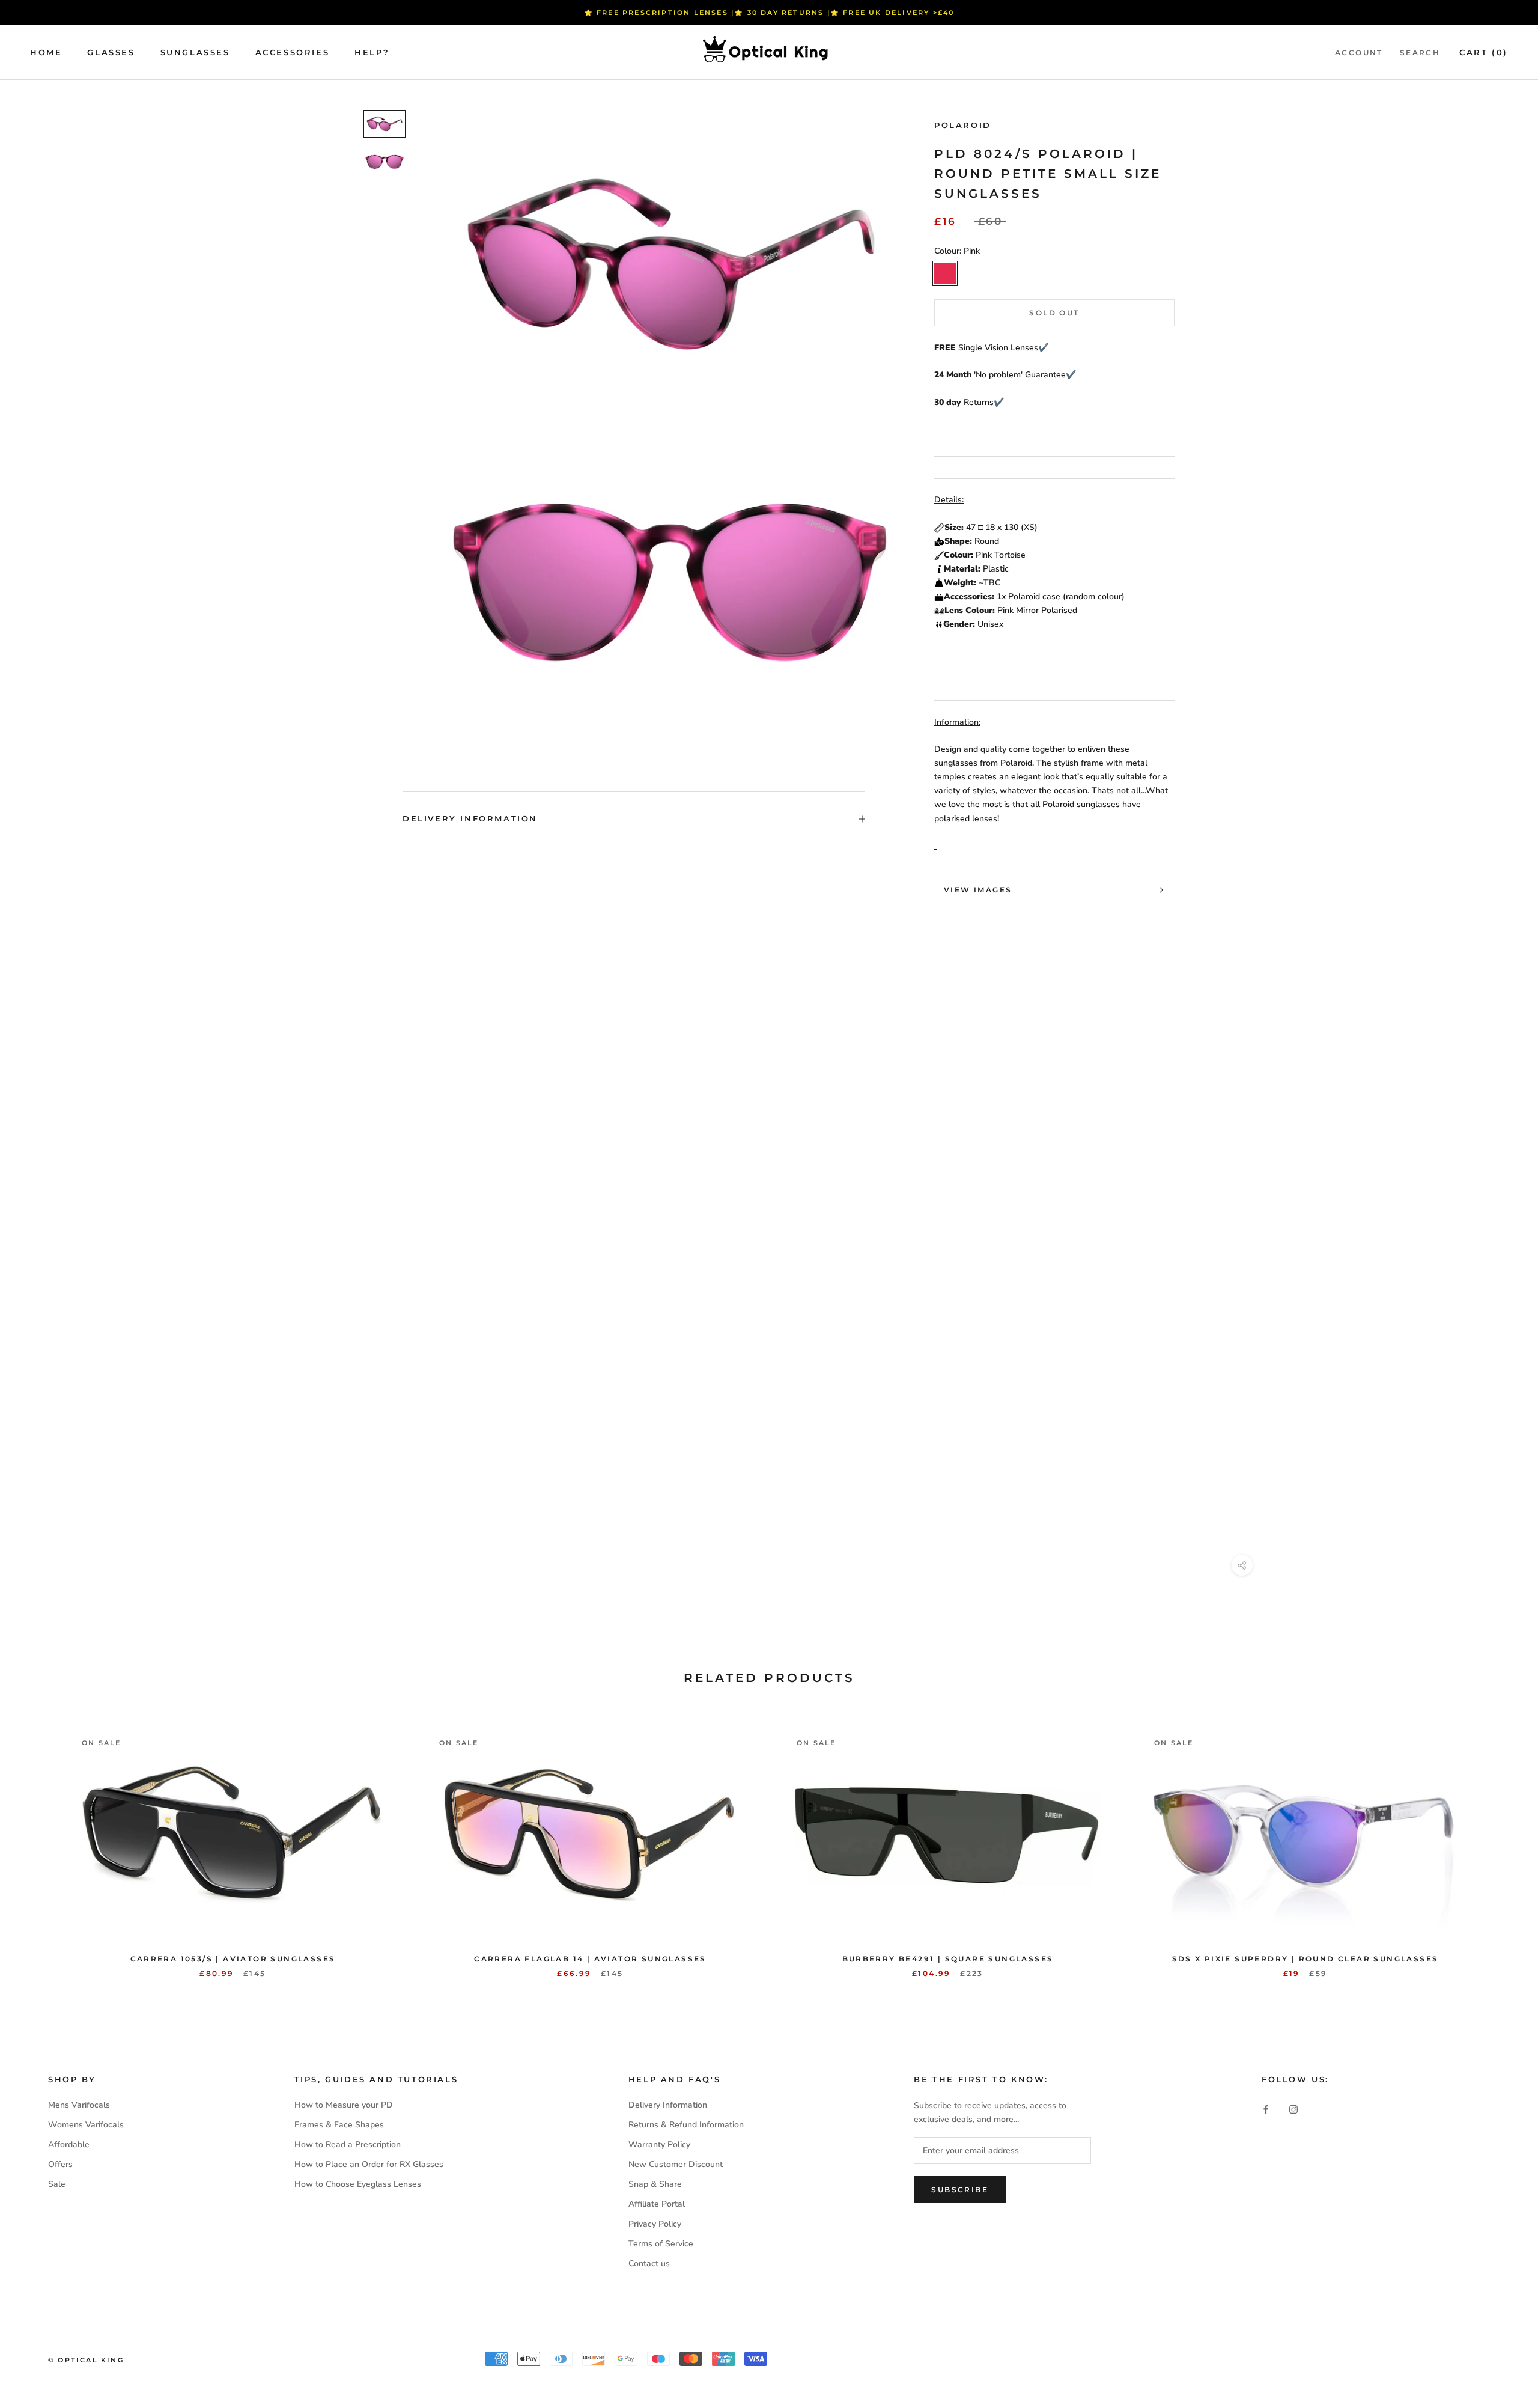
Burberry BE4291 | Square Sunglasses (948, 1959)
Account (1359, 53)
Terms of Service (661, 2244)
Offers (60, 2164)
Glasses (111, 52)
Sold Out (1054, 313)
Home (46, 52)
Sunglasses (195, 52)
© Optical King (86, 2360)
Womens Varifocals (86, 2125)
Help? (372, 52)
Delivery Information (470, 818)
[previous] (38, 1842)
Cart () (1484, 52)
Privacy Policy (655, 2224)
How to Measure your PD (344, 2105)
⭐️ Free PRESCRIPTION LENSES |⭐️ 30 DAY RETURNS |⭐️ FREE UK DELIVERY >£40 (769, 13)
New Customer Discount (676, 2164)
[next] (1500, 1842)
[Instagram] (1293, 2109)
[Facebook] (1266, 2109)
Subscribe (960, 2190)
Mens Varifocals (79, 2105)
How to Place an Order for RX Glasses (369, 2164)
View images (978, 890)
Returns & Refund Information (686, 2125)
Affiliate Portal (657, 2204)
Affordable (69, 2144)
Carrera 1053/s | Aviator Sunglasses (233, 1959)
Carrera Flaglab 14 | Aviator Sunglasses (590, 1959)
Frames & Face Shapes (339, 2125)
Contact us (649, 2263)
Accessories (293, 52)
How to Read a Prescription (348, 2144)
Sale (57, 2184)
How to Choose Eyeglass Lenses (358, 2184)
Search (1420, 53)
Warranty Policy (659, 2144)
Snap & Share (655, 2184)
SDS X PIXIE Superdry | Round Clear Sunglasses (1305, 1959)
